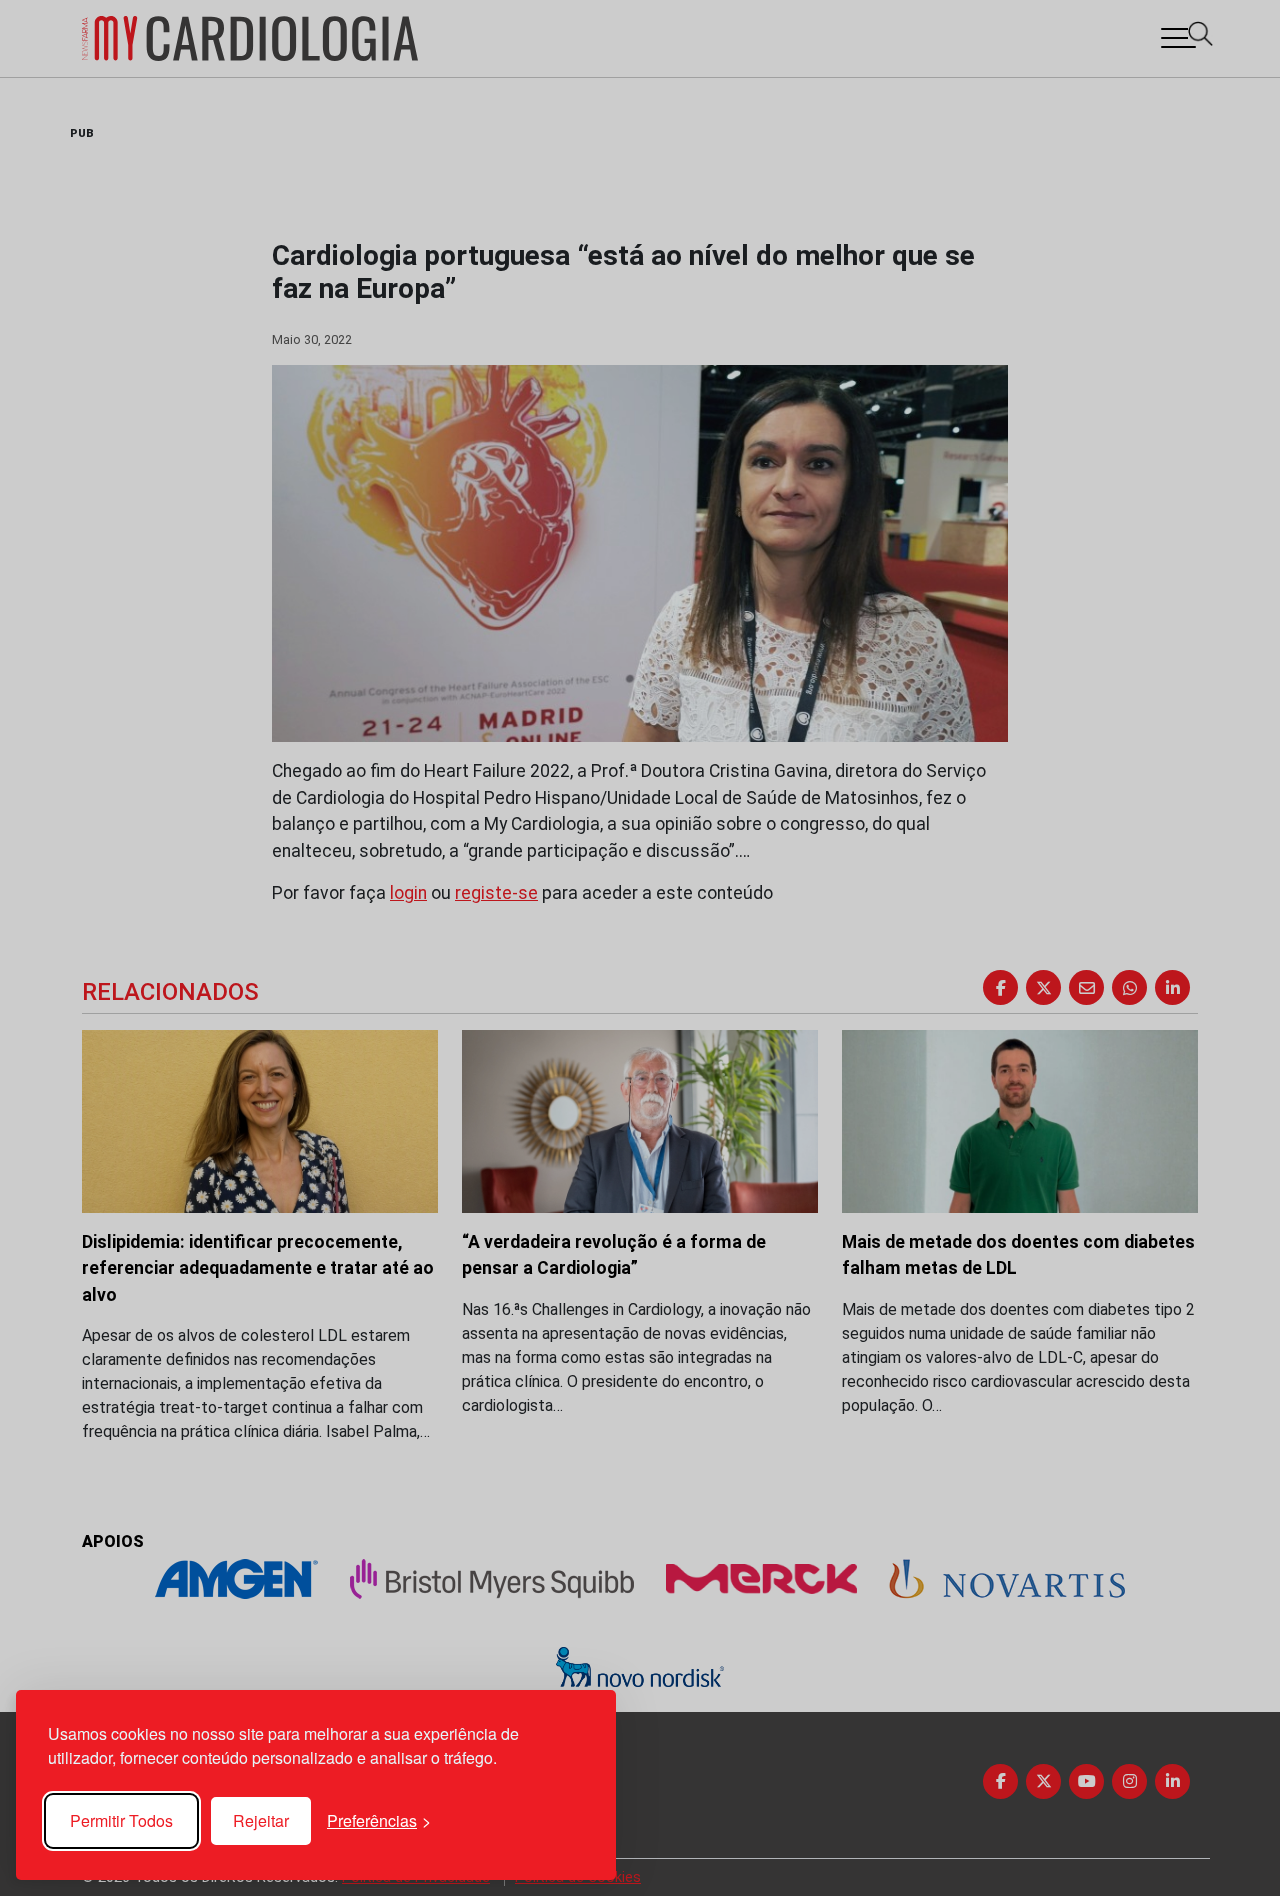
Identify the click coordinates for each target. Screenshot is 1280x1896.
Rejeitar (261, 1820)
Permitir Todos (121, 1820)
